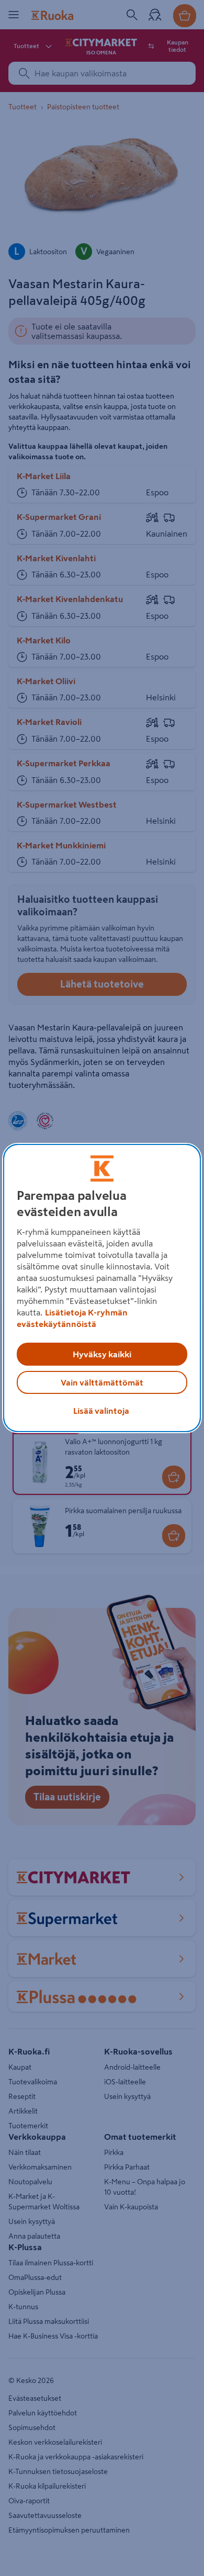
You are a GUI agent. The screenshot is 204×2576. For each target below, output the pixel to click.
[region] (102, 1288)
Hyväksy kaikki (102, 1354)
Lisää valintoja (101, 1411)
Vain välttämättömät (102, 1382)
